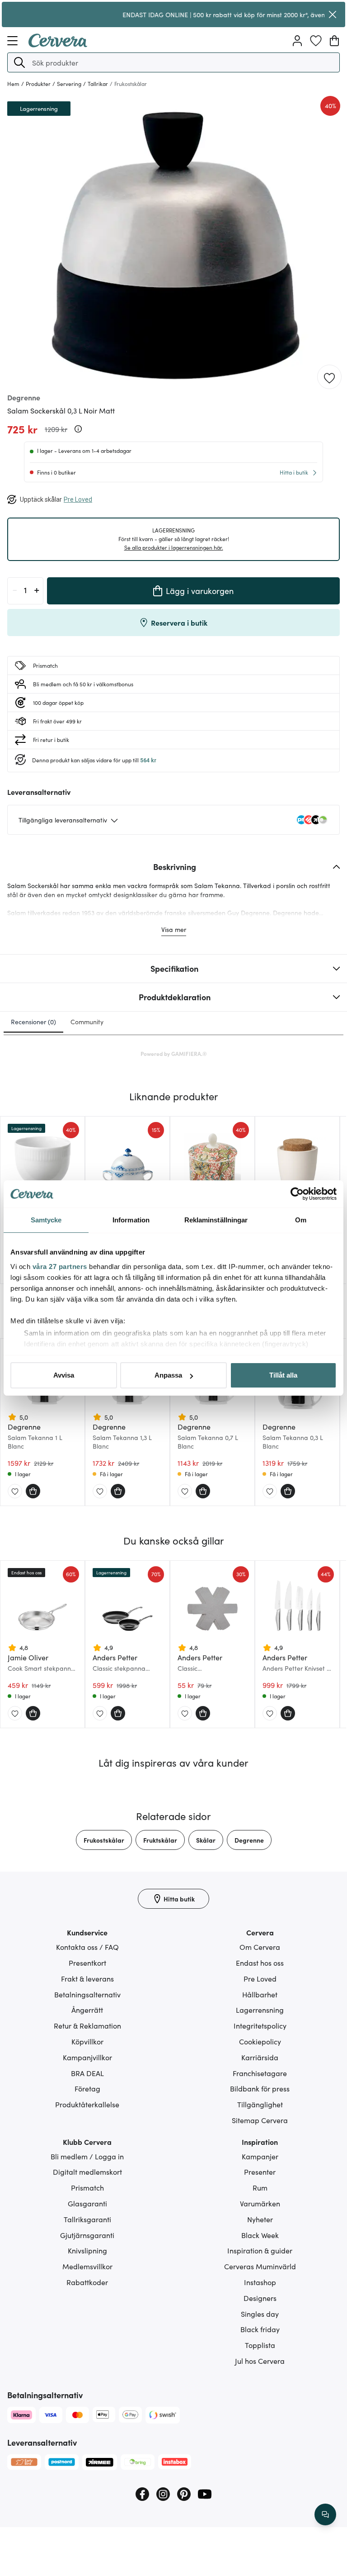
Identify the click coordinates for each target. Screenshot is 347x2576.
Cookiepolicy (260, 2041)
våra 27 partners (60, 1267)
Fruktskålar (160, 1840)
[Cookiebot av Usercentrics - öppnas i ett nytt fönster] (297, 1194)
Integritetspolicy (260, 2025)
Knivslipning (87, 2250)
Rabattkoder (87, 2282)
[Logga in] (297, 41)
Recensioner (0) (33, 1022)
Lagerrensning (260, 2010)
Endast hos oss (260, 1963)
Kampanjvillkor (87, 2057)
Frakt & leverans (87, 1978)
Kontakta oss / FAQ (87, 1947)
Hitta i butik (294, 472)
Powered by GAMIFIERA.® (174, 1053)
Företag (87, 2088)
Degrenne (249, 1840)
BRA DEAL (87, 2073)
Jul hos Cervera (260, 2361)
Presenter (260, 2172)
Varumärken (260, 2203)
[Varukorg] (334, 41)
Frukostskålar (104, 1840)
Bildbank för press (260, 2088)
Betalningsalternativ (87, 1994)
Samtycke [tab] (46, 1220)
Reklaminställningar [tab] (216, 1220)
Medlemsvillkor (87, 2266)
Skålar (206, 1840)
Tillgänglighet (260, 2104)
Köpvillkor (87, 2041)
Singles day (260, 2314)
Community (87, 1022)
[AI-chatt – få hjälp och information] (325, 2514)
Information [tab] (131, 1220)
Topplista (260, 2345)
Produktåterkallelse (87, 2104)
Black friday (260, 2329)
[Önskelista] (316, 41)
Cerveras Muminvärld (260, 2266)
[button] (19, 62)
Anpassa (168, 1375)
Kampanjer (260, 2156)
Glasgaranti (87, 2203)
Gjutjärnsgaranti (87, 2235)
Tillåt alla (283, 1375)
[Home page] (58, 44)
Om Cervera (260, 1947)
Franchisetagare (260, 2073)
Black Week (260, 2235)
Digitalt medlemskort (87, 2172)
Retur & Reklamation (87, 2025)
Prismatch (87, 2187)
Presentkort (87, 1963)
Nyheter (260, 2219)
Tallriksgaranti (87, 2219)
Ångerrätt (87, 2010)
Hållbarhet (260, 1994)
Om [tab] (301, 1220)
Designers (260, 2298)
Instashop (260, 2282)
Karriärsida (260, 2057)
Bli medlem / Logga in (87, 2156)
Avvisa (64, 1375)
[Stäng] (332, 14)
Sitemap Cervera (260, 2120)
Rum (260, 2187)
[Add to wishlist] (329, 377)
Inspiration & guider (260, 2250)
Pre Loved (260, 1978)
